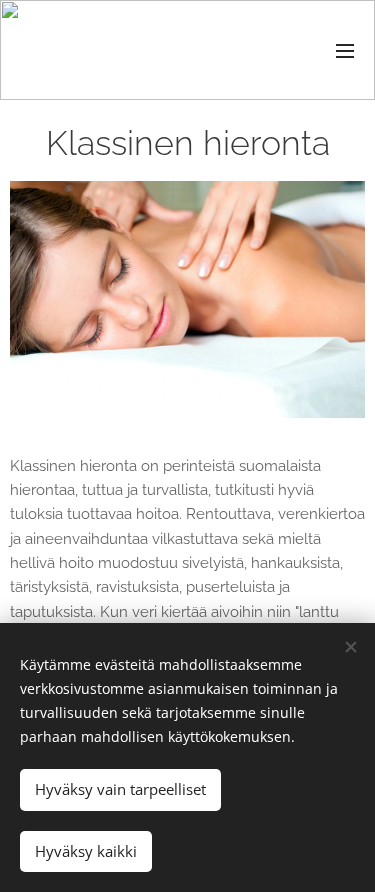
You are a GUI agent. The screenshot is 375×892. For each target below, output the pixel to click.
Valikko (345, 50)
